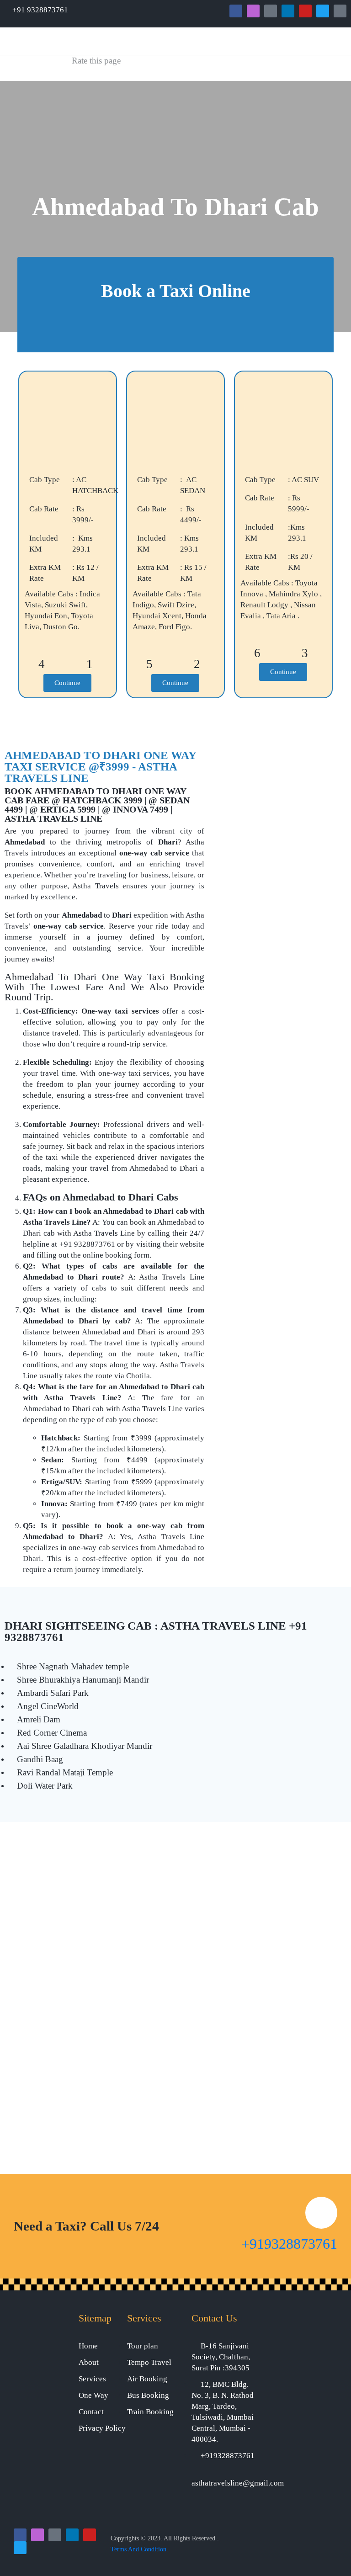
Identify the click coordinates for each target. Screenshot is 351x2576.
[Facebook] (236, 11)
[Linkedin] (288, 11)
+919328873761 (289, 2244)
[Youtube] (305, 11)
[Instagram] (253, 11)
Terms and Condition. (139, 2549)
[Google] (271, 11)
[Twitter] (323, 11)
